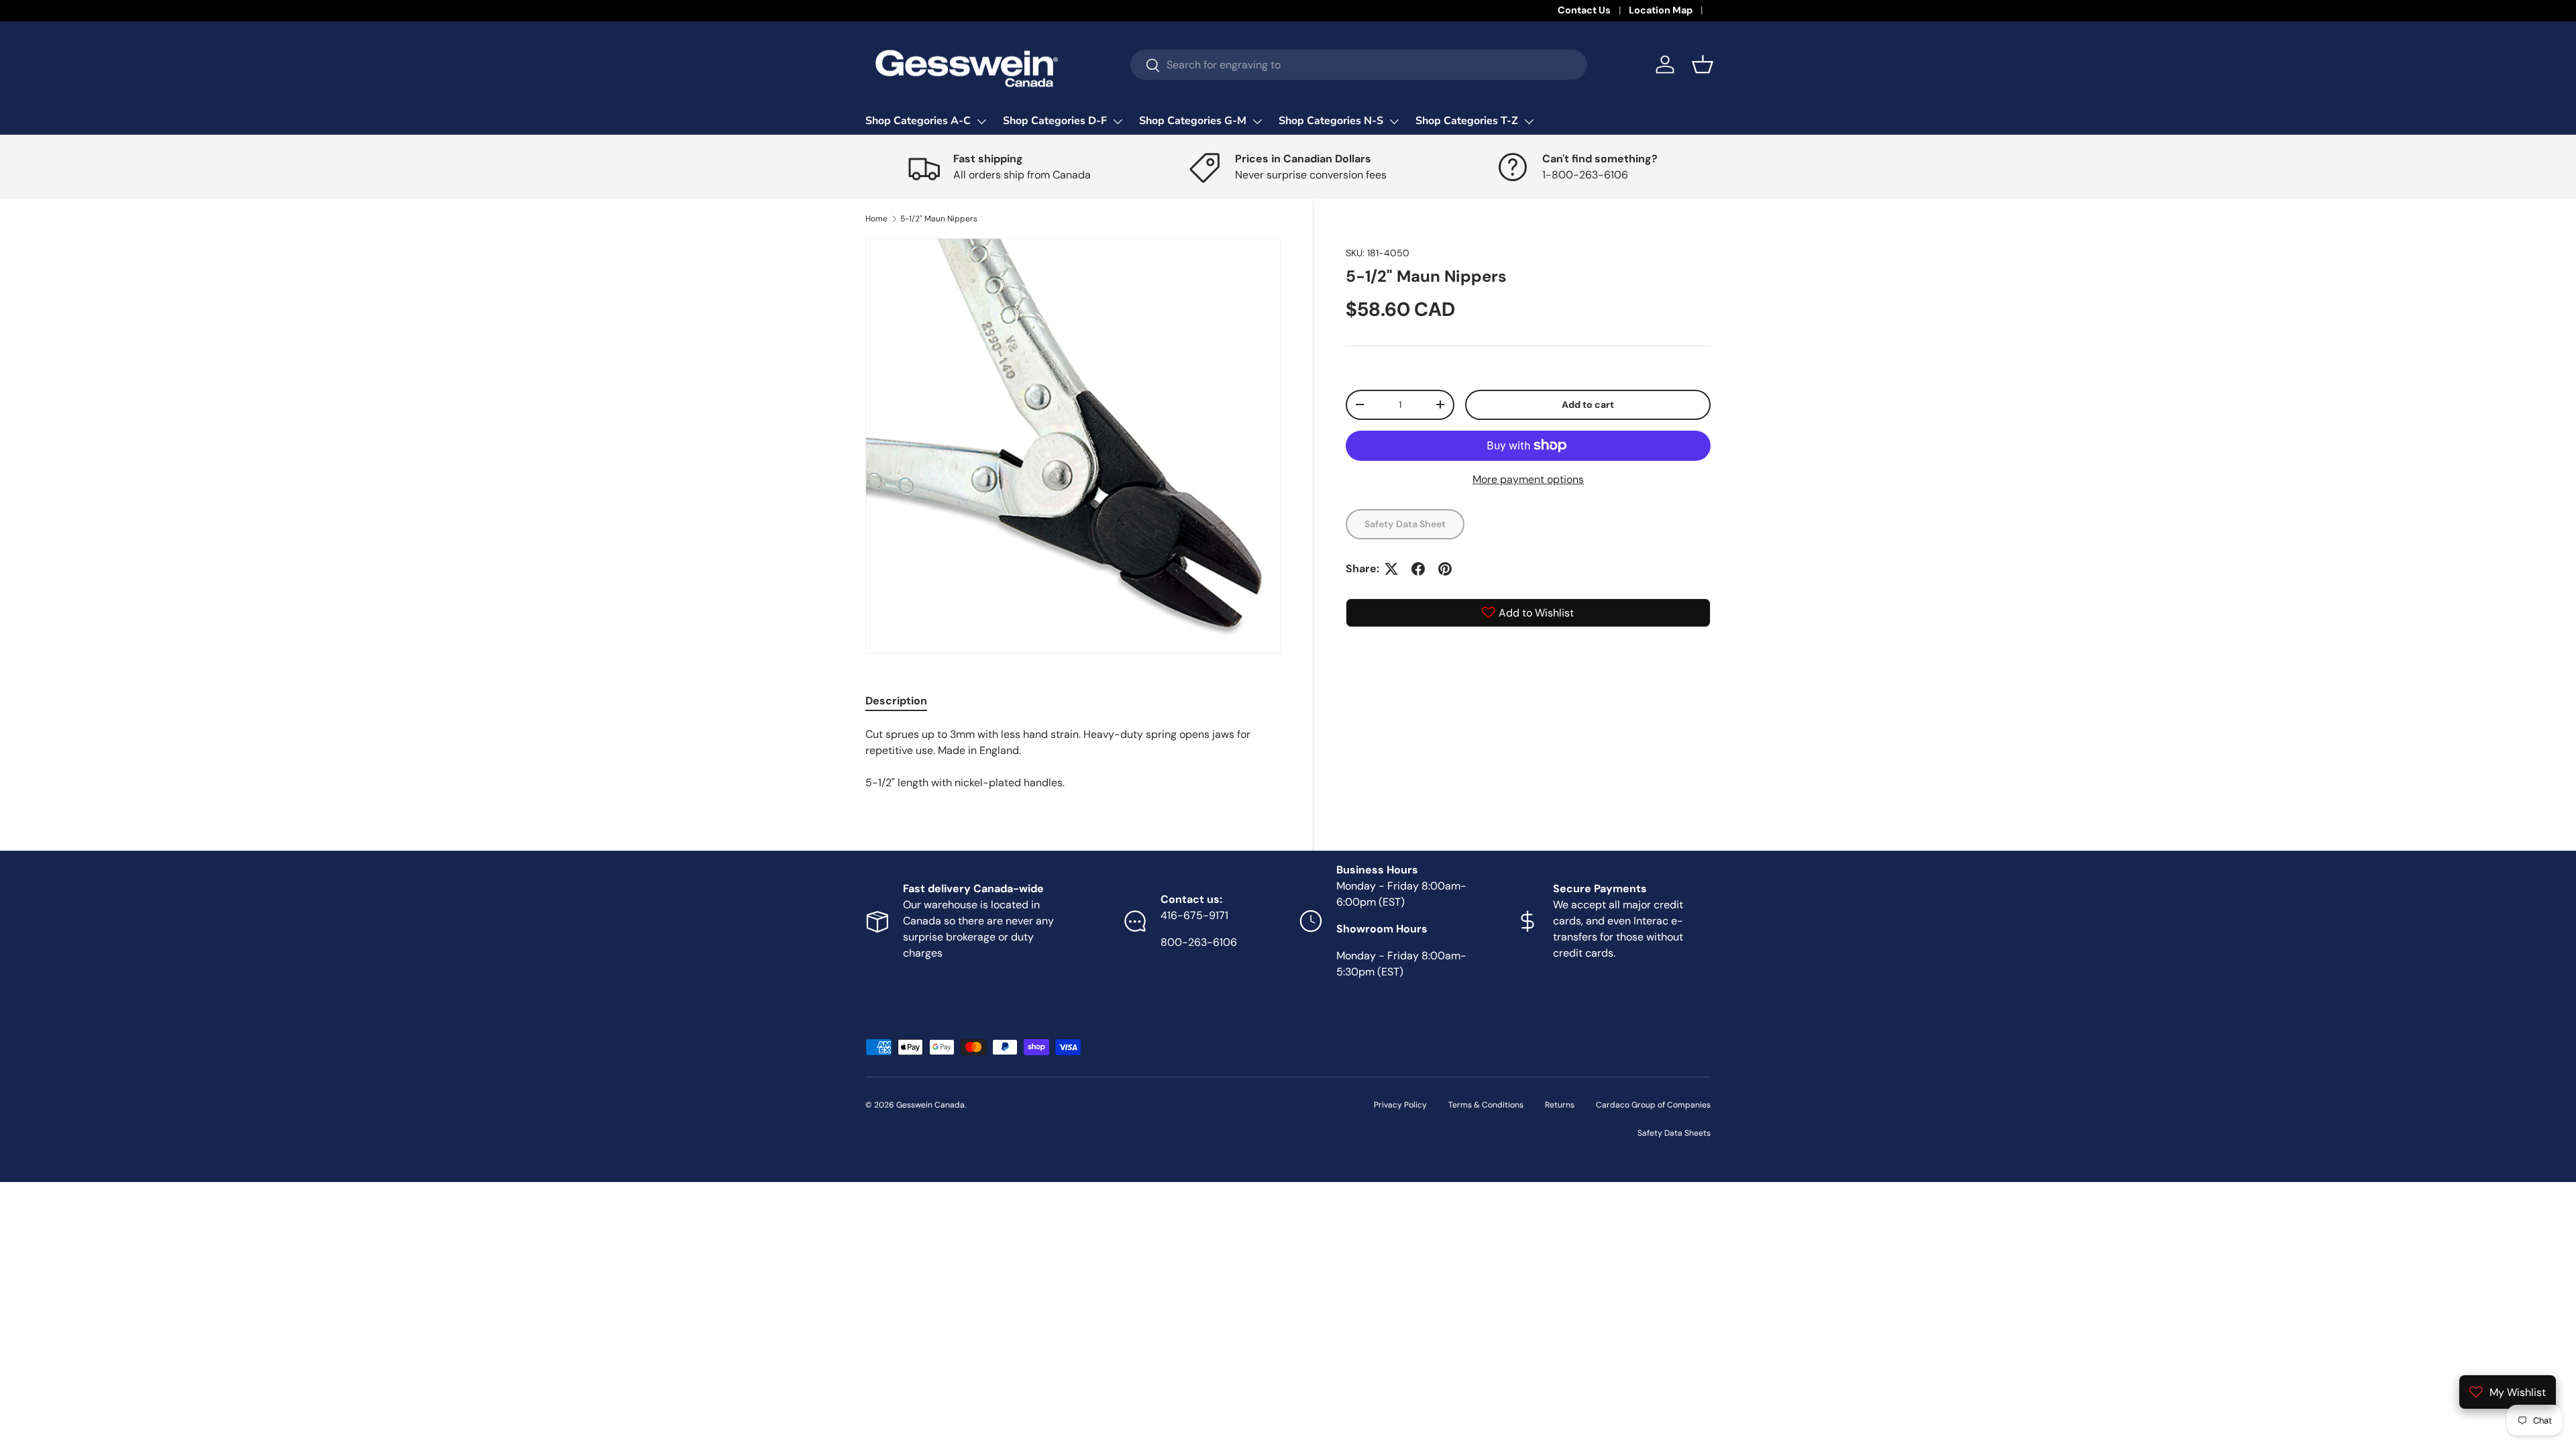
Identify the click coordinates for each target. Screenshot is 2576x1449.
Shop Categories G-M (1193, 121)
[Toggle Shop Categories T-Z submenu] (1529, 121)
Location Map (1661, 10)
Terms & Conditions (1486, 1105)
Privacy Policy (1400, 1105)
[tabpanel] (1073, 759)
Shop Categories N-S (1331, 121)
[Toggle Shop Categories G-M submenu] (1257, 121)
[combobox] (1359, 65)
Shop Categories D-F (1055, 121)
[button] (1703, 64)
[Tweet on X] (1391, 569)
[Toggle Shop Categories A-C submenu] (981, 121)
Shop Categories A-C (918, 121)
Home (876, 219)
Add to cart (1588, 405)
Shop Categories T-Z (1467, 121)
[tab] (896, 701)
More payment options (1528, 479)
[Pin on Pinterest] (1445, 569)
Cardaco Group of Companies (1653, 1105)
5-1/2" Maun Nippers (939, 219)
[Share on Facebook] (1418, 569)
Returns (1560, 1105)
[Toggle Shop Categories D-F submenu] (1118, 121)
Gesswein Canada (930, 1105)
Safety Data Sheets (1674, 1133)
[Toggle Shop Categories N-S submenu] (1394, 121)
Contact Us (1584, 10)
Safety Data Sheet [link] (1405, 524)
